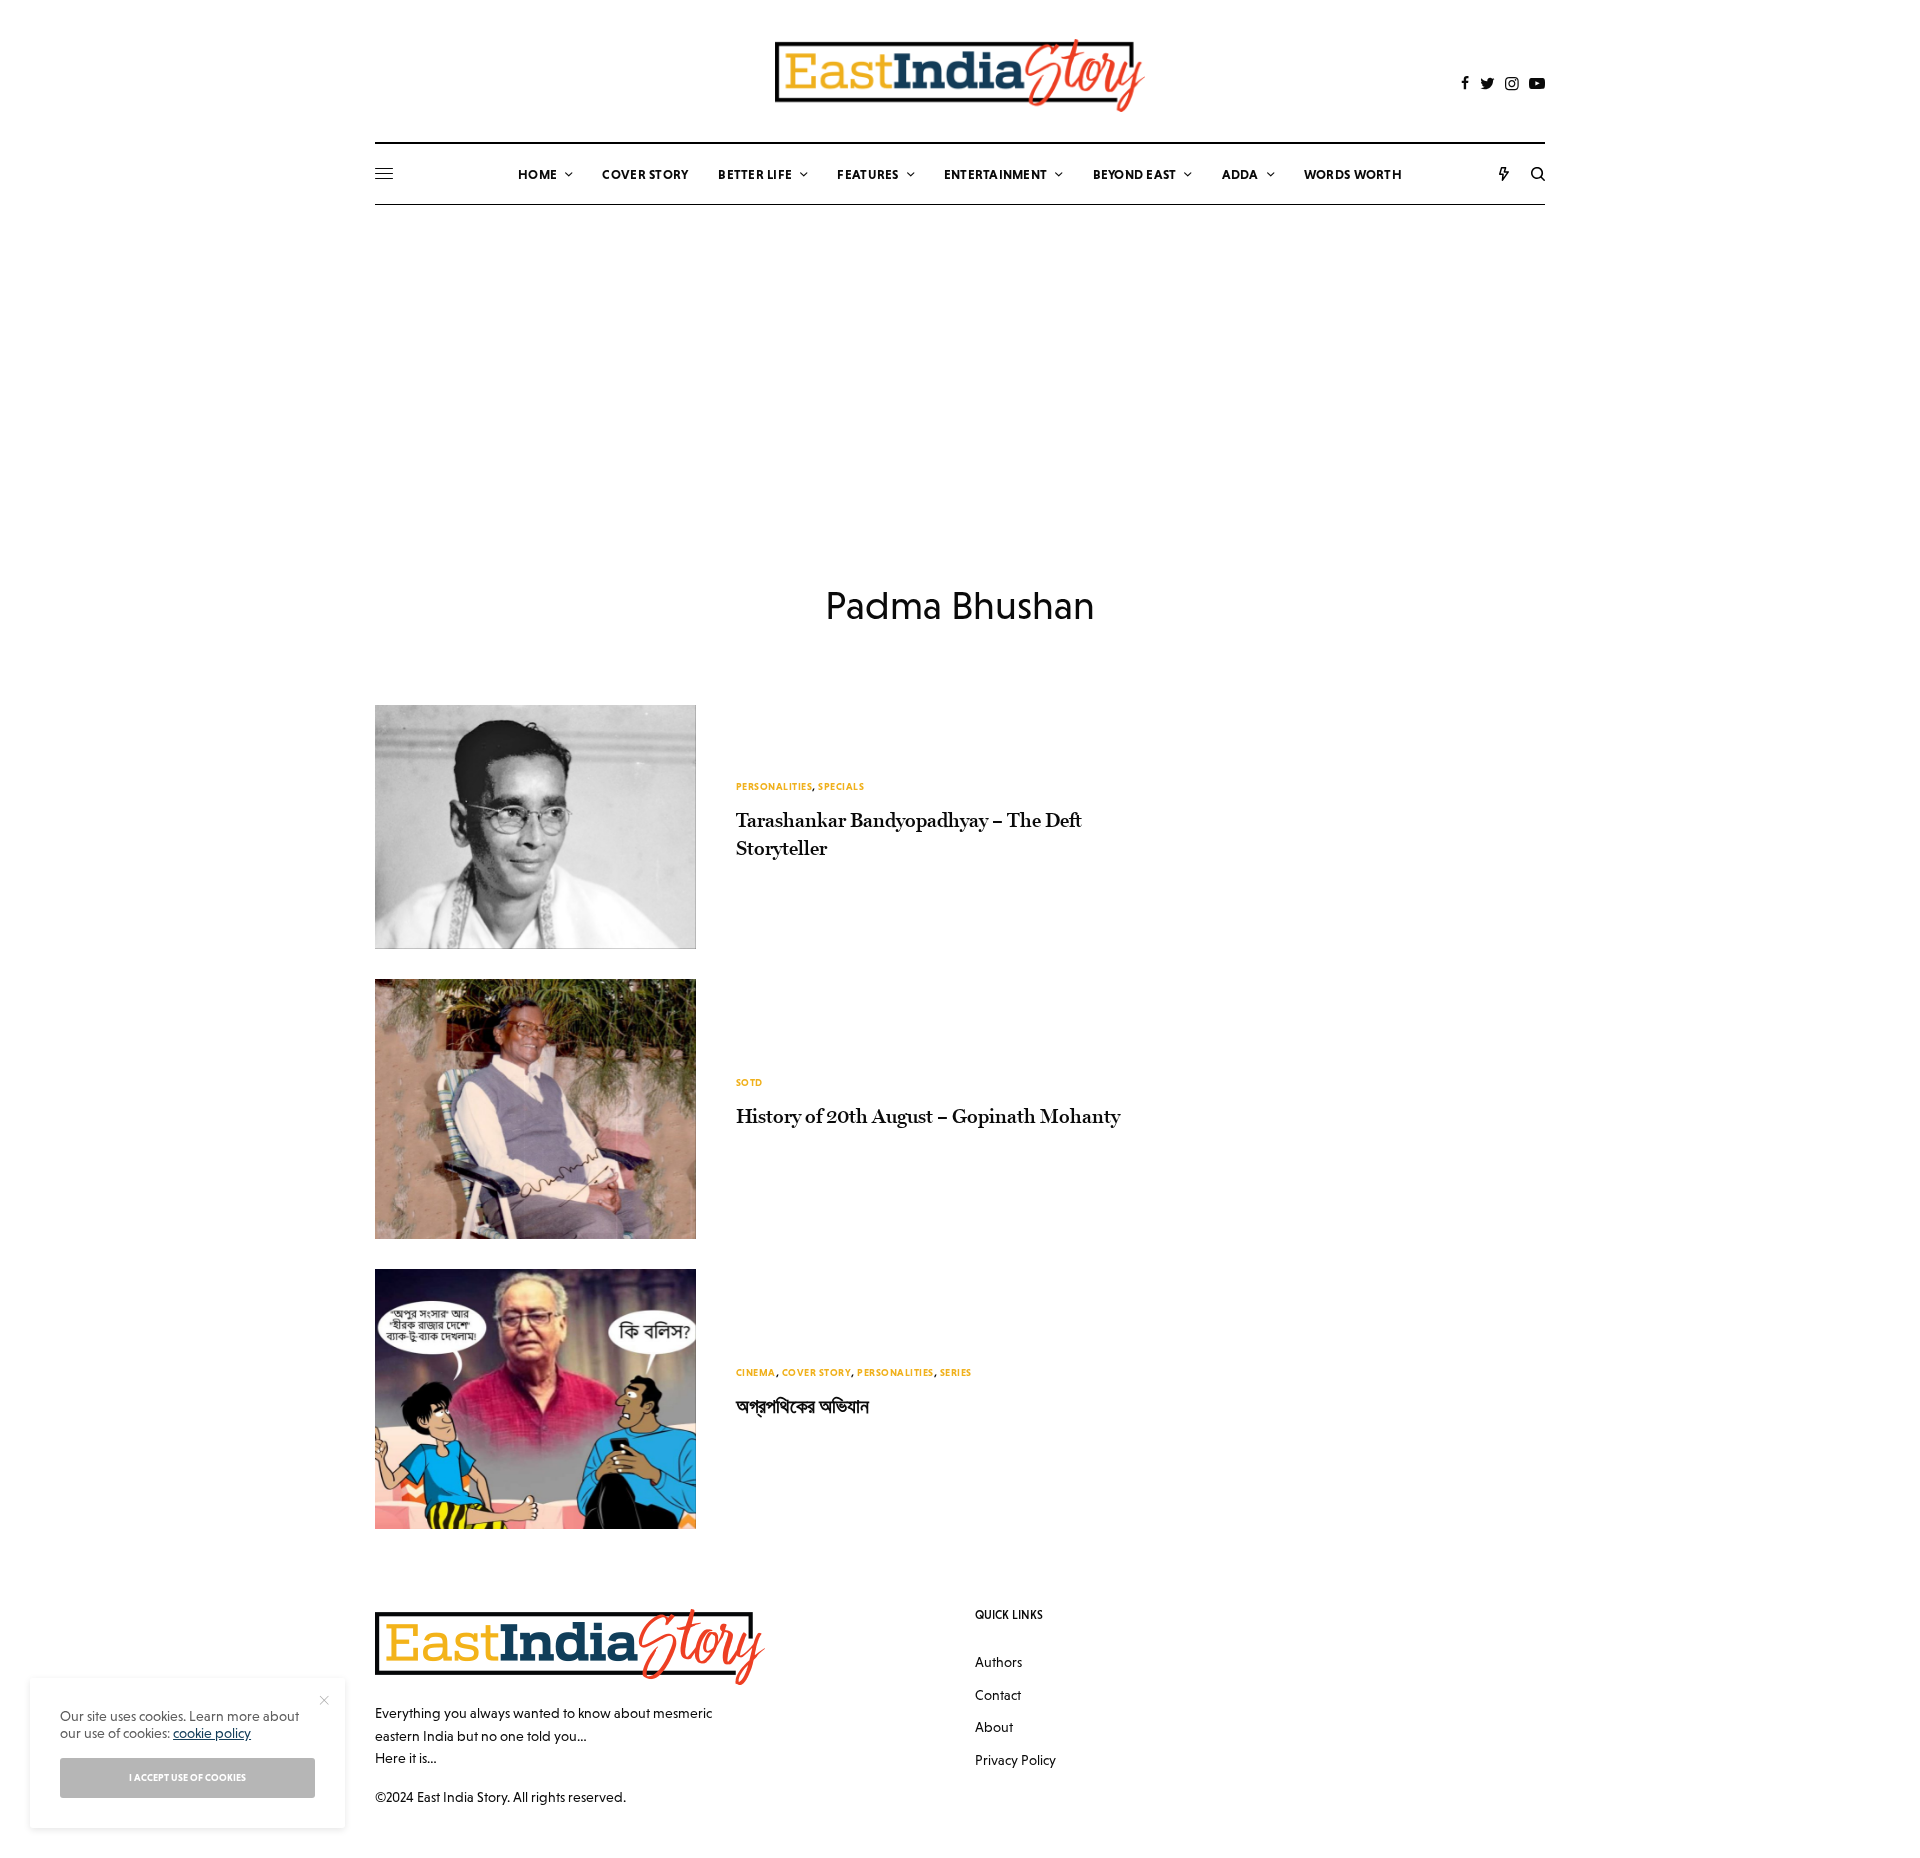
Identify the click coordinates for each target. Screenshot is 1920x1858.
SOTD (749, 1082)
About (994, 1727)
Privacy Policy (1015, 1760)
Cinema (756, 1372)
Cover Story (817, 1372)
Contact (998, 1695)
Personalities (774, 786)
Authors (998, 1662)
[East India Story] (960, 75)
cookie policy (212, 1733)
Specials (841, 786)
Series (956, 1372)
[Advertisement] (960, 355)
